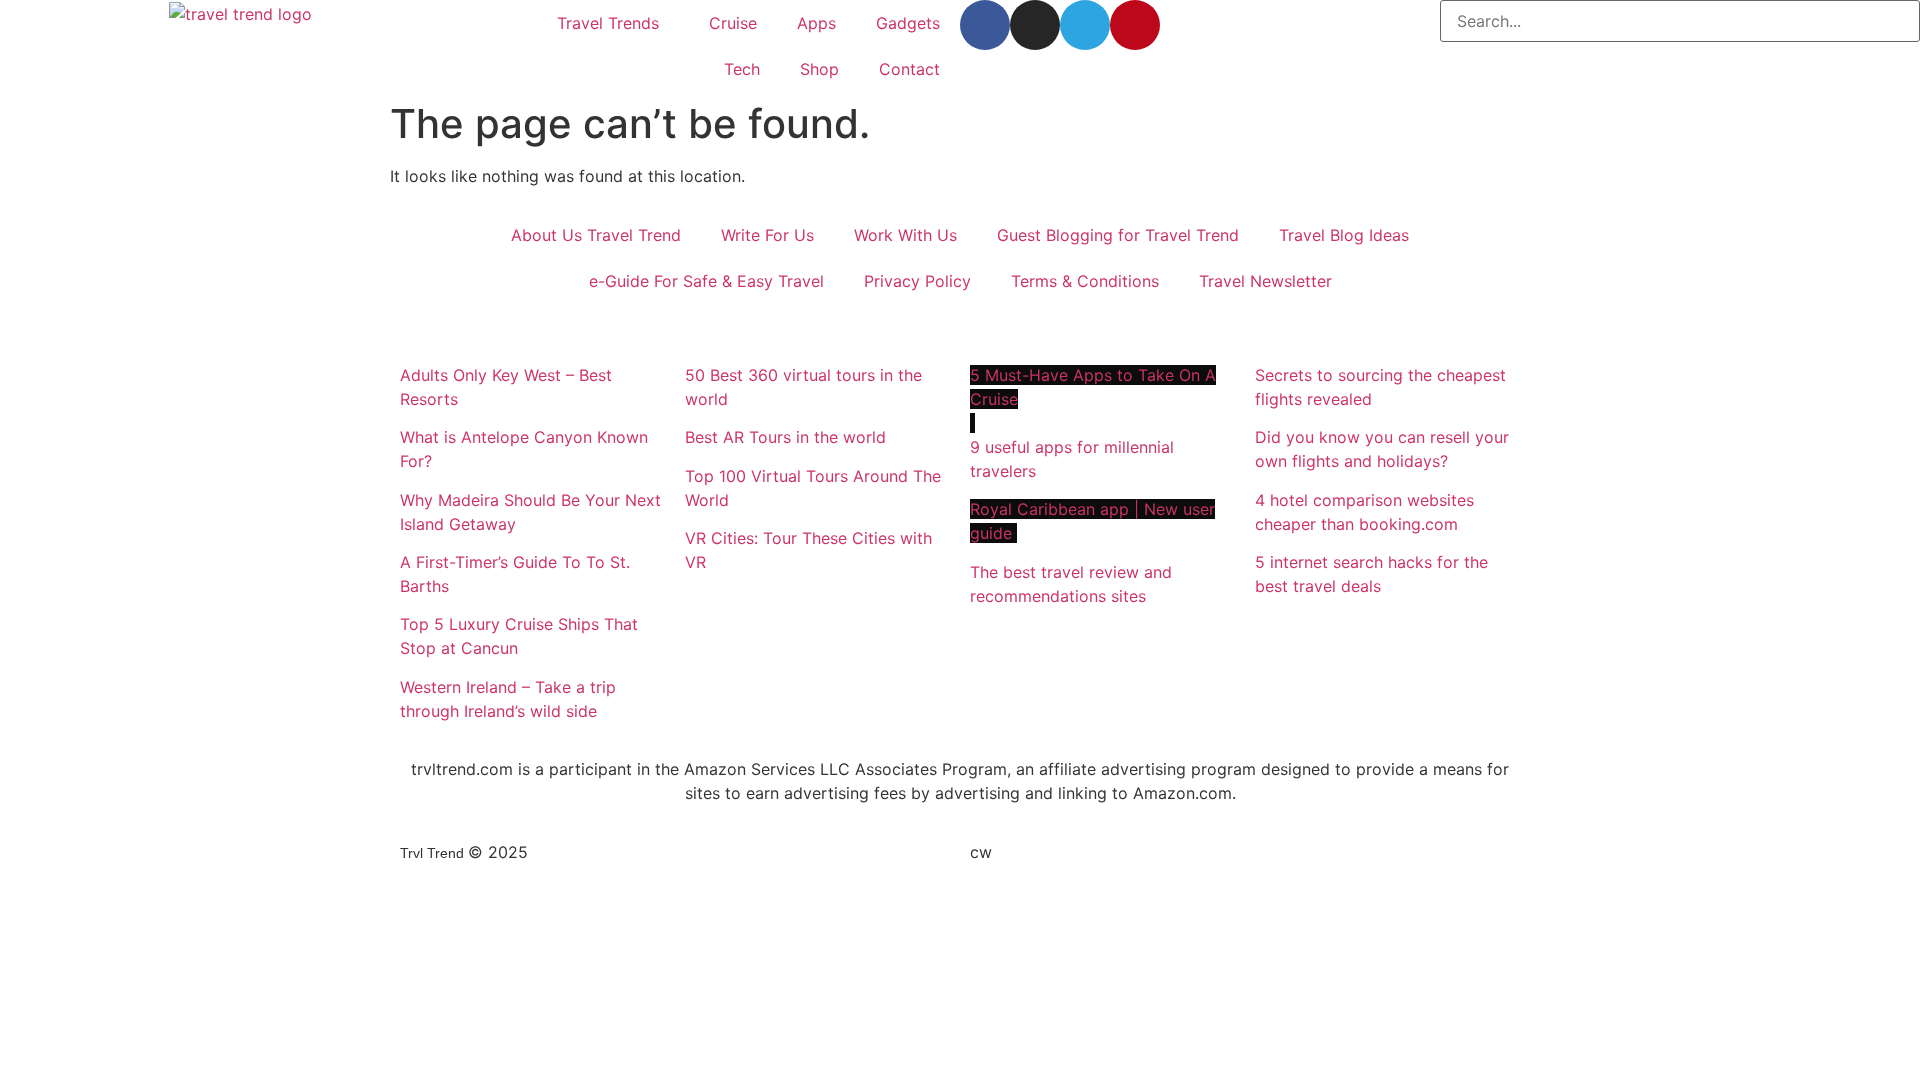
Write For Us (767, 235)
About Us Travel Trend (596, 235)
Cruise (733, 23)
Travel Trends (608, 23)
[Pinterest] (1135, 25)
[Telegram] (1085, 25)
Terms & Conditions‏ (1085, 281)
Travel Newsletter (1265, 281)
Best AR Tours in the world (788, 437)
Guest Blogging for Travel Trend (1118, 235)
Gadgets (908, 23)
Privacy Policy (917, 281)
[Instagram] (1035, 25)
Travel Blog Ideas (1344, 235)
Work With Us (905, 235)
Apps (816, 23)
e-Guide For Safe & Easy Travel (706, 281)
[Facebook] (985, 25)
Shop (819, 69)
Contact (909, 69)
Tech (742, 69)
